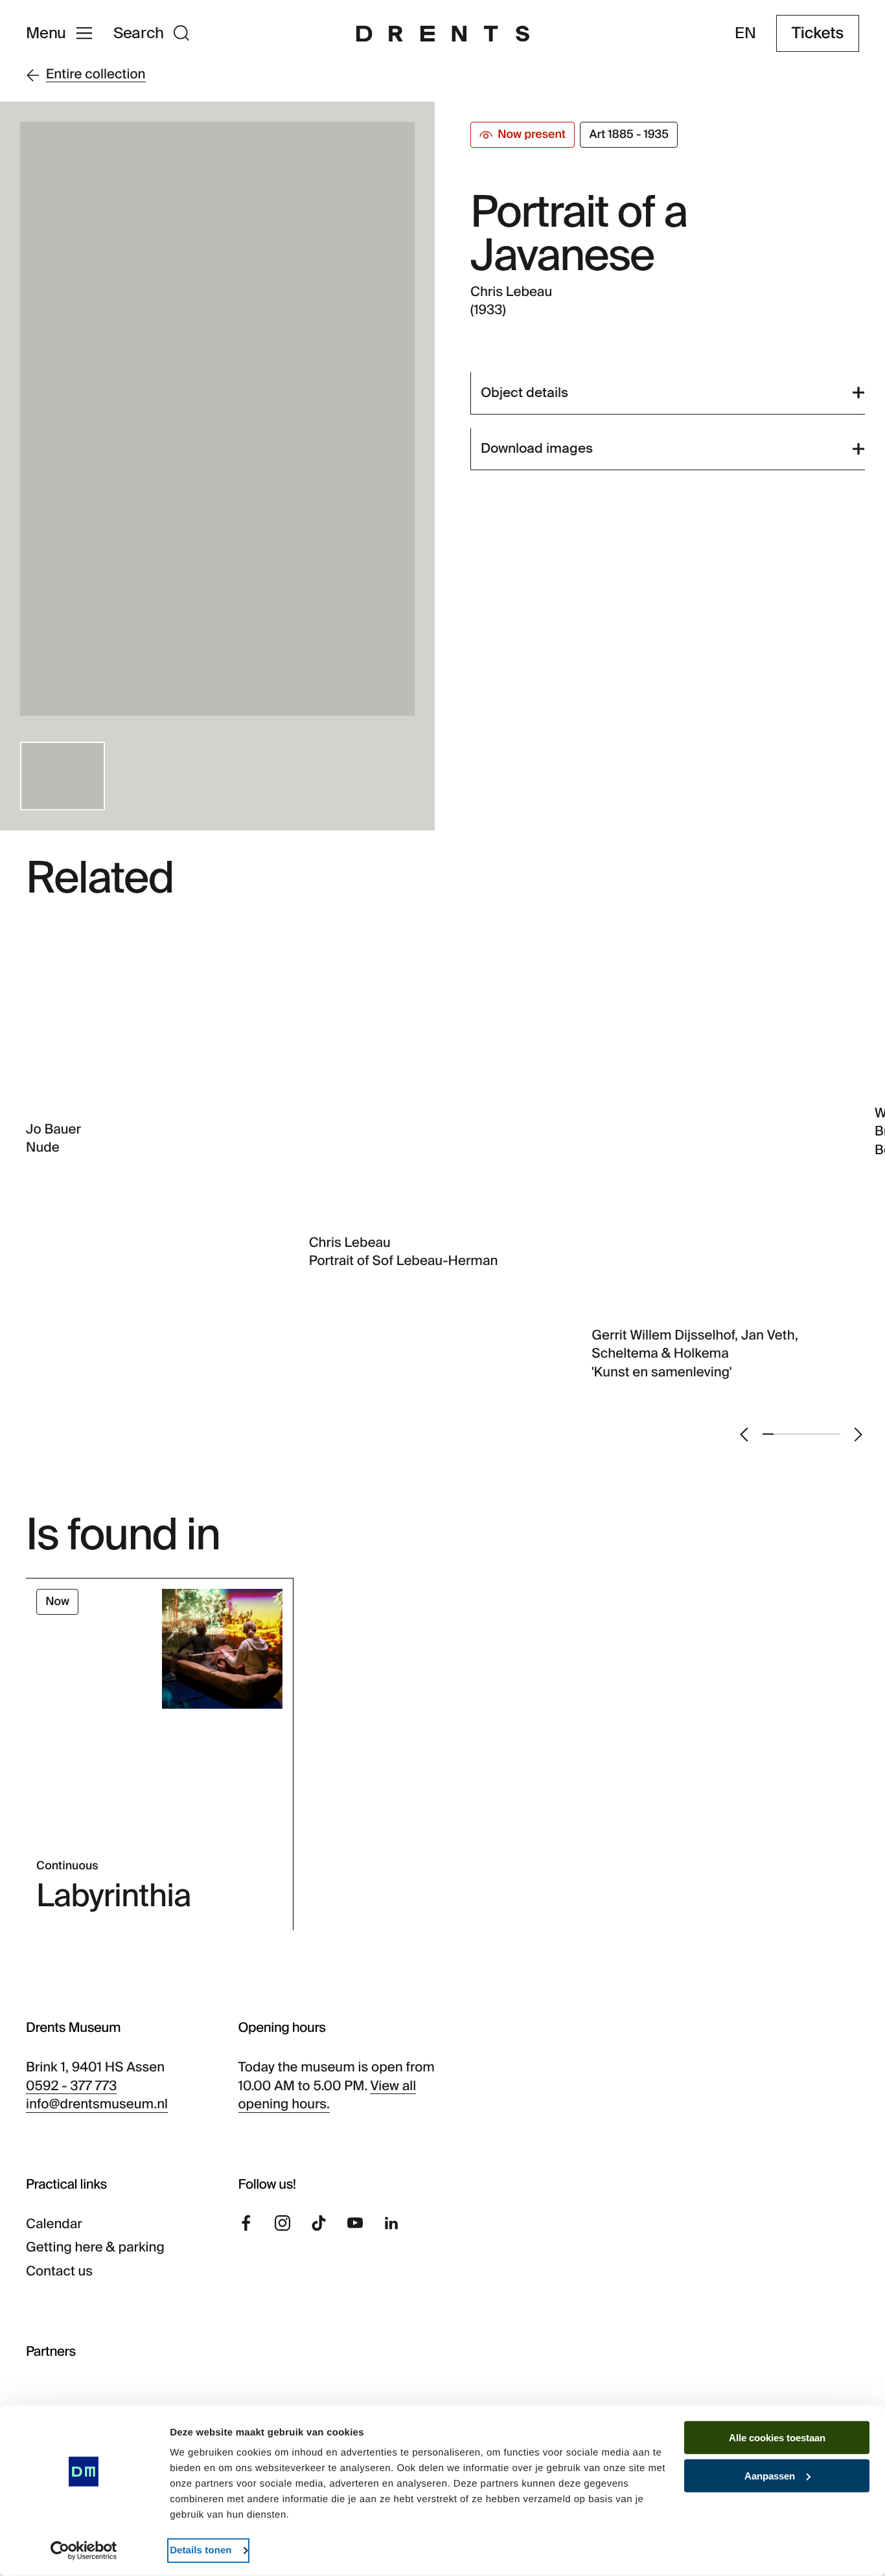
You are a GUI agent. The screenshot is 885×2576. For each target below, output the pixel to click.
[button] (63, 776)
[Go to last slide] (744, 1434)
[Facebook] (246, 2223)
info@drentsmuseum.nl (97, 2104)
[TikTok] (319, 2223)
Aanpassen (770, 2476)
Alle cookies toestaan (777, 2438)
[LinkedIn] (391, 2223)
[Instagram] (282, 2223)
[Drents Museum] (443, 34)
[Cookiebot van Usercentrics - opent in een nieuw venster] (84, 2551)
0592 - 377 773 (71, 2086)
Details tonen (201, 2550)
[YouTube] (355, 2223)
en (745, 34)
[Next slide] (858, 1434)
